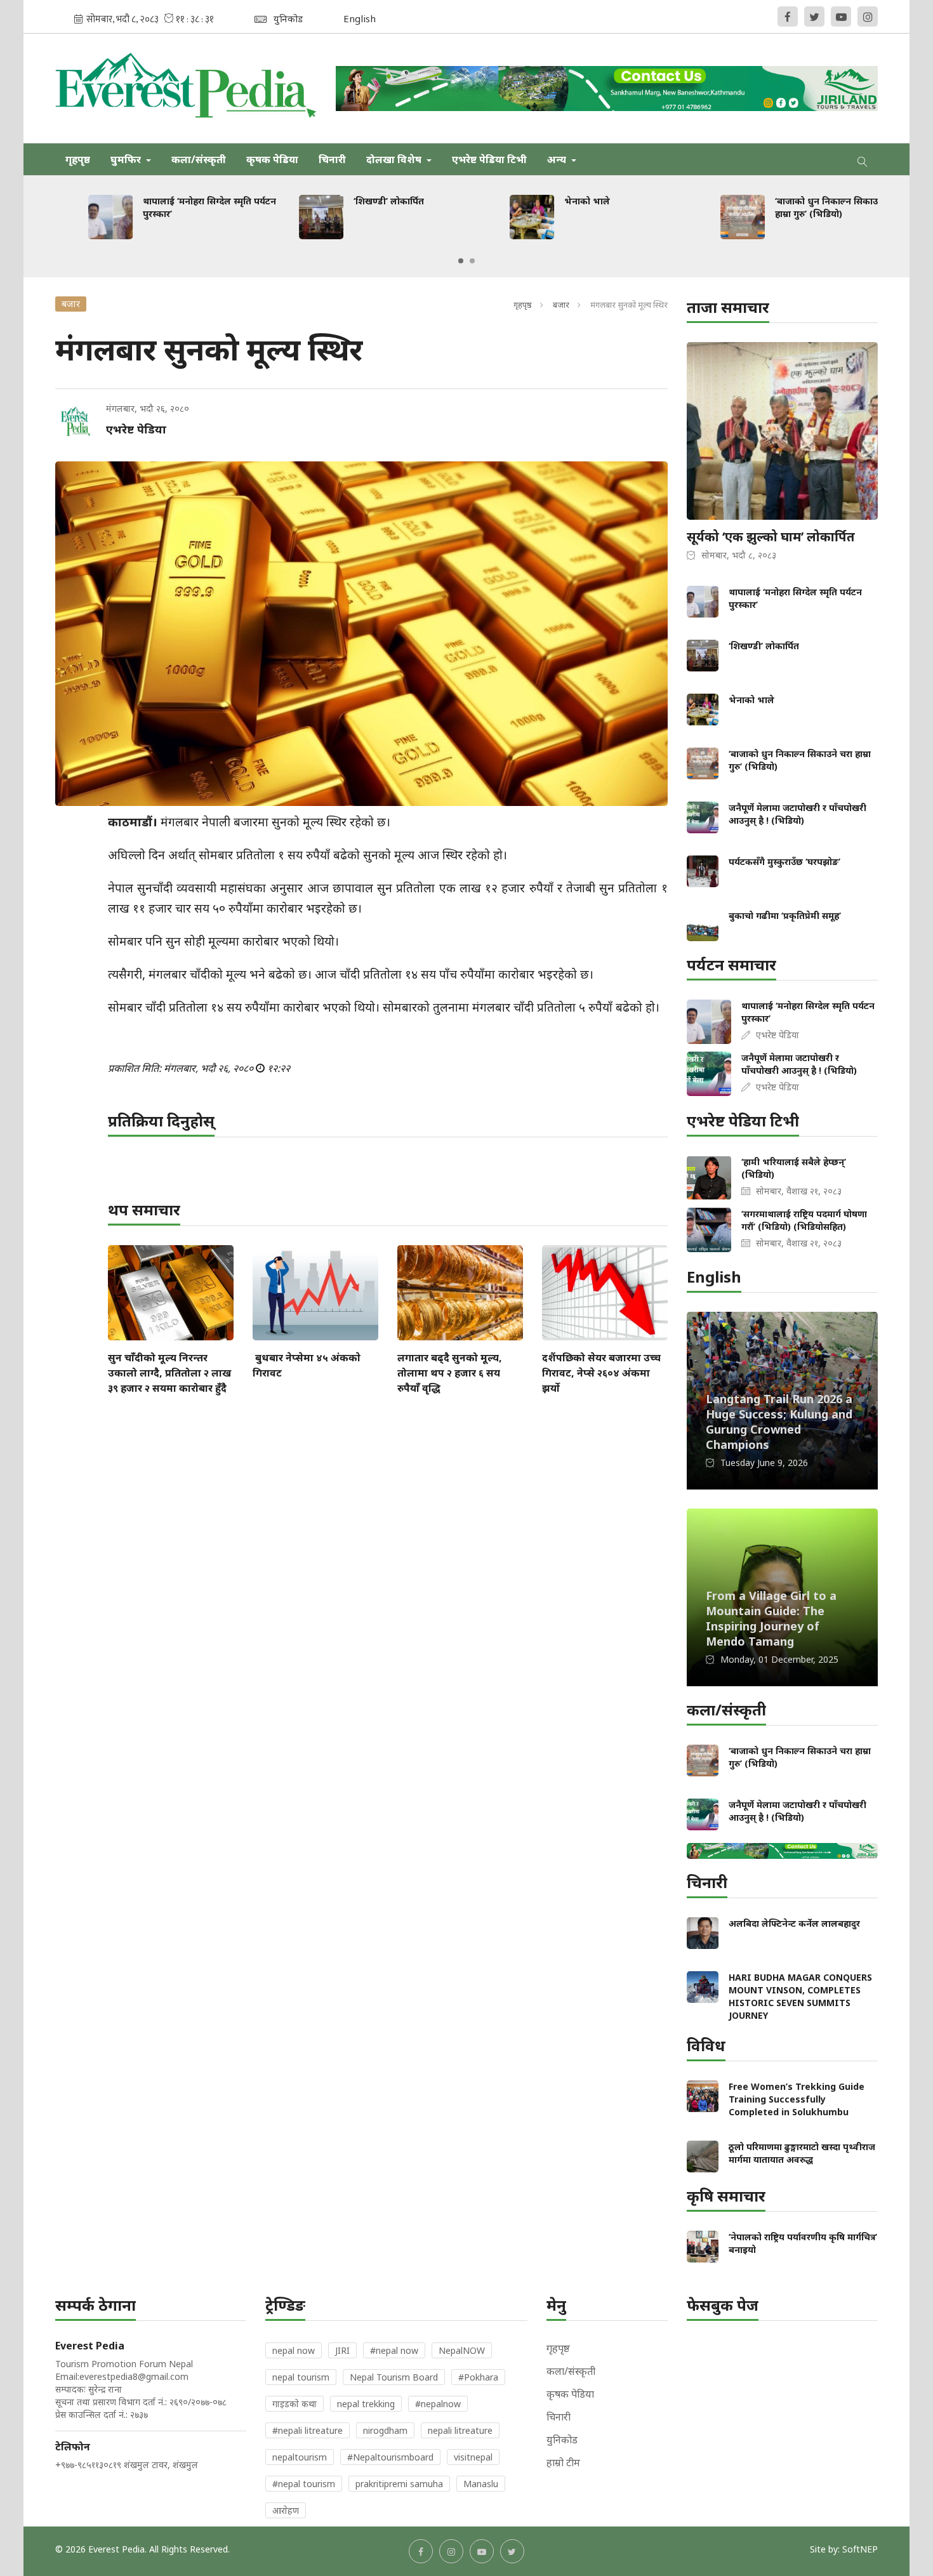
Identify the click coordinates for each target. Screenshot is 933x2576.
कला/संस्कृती (199, 159)
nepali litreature (460, 2430)
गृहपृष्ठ (78, 159)
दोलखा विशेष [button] (395, 159)
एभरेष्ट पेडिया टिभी (489, 159)
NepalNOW (462, 2350)
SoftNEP (860, 2549)
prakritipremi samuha (399, 2484)
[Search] (863, 159)
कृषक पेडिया (272, 159)
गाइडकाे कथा (294, 2404)
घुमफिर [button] (127, 159)
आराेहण (286, 2510)
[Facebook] (788, 17)
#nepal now (394, 2350)
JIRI (342, 2350)
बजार (561, 305)
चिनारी (332, 159)
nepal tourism (301, 2377)
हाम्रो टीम (563, 2462)
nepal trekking (366, 2404)
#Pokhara (478, 2377)
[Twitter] (814, 17)
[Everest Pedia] (186, 88)
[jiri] (607, 89)
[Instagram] (868, 17)
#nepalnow (438, 2404)
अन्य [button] (558, 159)
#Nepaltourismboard (390, 2457)
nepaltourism (300, 2457)
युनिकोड (562, 2440)
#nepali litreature (308, 2430)
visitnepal (473, 2457)
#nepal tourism (304, 2484)
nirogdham (385, 2430)
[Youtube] (841, 17)
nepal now (294, 2350)
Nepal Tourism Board (394, 2377)
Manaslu (481, 2484)
